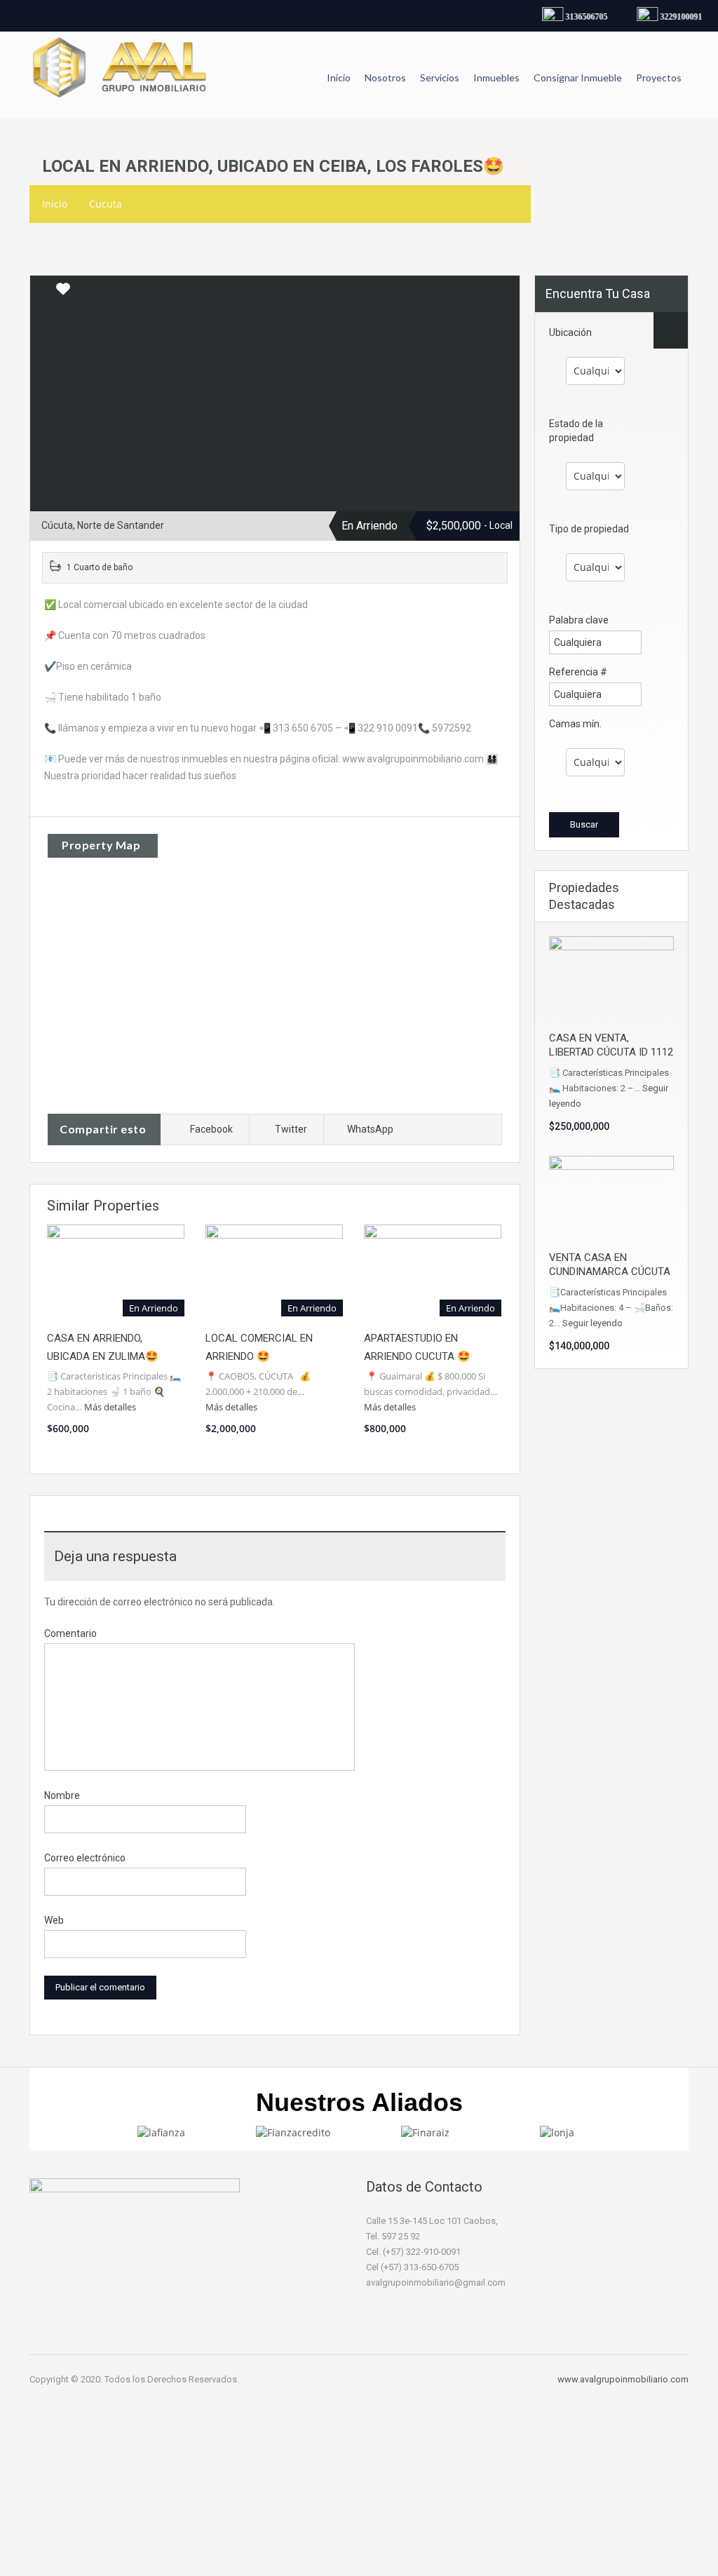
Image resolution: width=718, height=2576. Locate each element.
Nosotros (385, 77)
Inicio (339, 77)
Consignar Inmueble (578, 77)
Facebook (211, 1129)
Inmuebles (496, 77)
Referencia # (578, 672)
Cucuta (106, 204)
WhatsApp (370, 1129)
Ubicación (570, 332)
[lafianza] (161, 2132)
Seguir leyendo (592, 1323)
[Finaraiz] (425, 2132)
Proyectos (659, 77)
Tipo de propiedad (589, 529)
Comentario (70, 1633)
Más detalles (111, 1407)
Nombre (62, 1795)
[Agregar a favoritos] (63, 294)
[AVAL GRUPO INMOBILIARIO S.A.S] (121, 75)
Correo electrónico (85, 1858)
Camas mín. (575, 724)
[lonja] (557, 2132)
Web (54, 1920)
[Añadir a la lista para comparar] (42, 290)
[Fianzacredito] (293, 2132)
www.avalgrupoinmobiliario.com (623, 2379)
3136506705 (578, 17)
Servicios (440, 77)
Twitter (291, 1129)
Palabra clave (579, 620)
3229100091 (673, 17)
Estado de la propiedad (576, 431)
